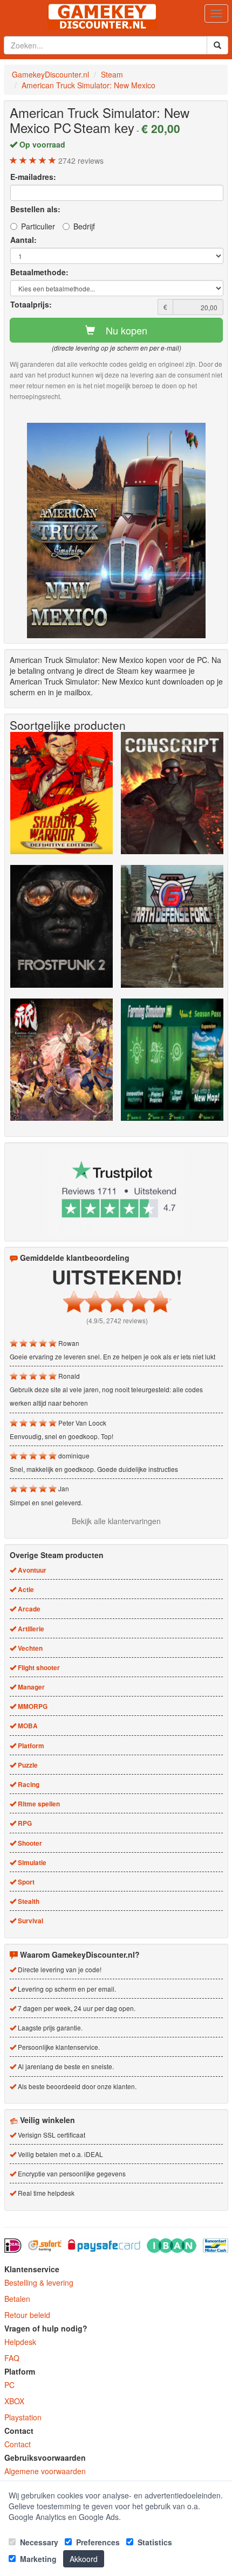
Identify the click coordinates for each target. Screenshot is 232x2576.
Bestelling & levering (39, 2282)
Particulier (38, 226)
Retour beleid (27, 2315)
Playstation (23, 2417)
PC (9, 2385)
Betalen (17, 2299)
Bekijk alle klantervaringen (116, 1521)
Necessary (38, 2542)
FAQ (12, 2358)
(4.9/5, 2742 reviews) (117, 1320)
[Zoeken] (217, 45)
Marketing (37, 2559)
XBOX (14, 2401)
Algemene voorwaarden (45, 2471)
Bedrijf (84, 226)
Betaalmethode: (39, 272)
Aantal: (23, 240)
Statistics (154, 2542)
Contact (18, 2444)
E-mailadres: (33, 177)
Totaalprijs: (31, 304)
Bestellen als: (35, 209)
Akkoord (84, 2559)
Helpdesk (20, 2342)
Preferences (97, 2542)
